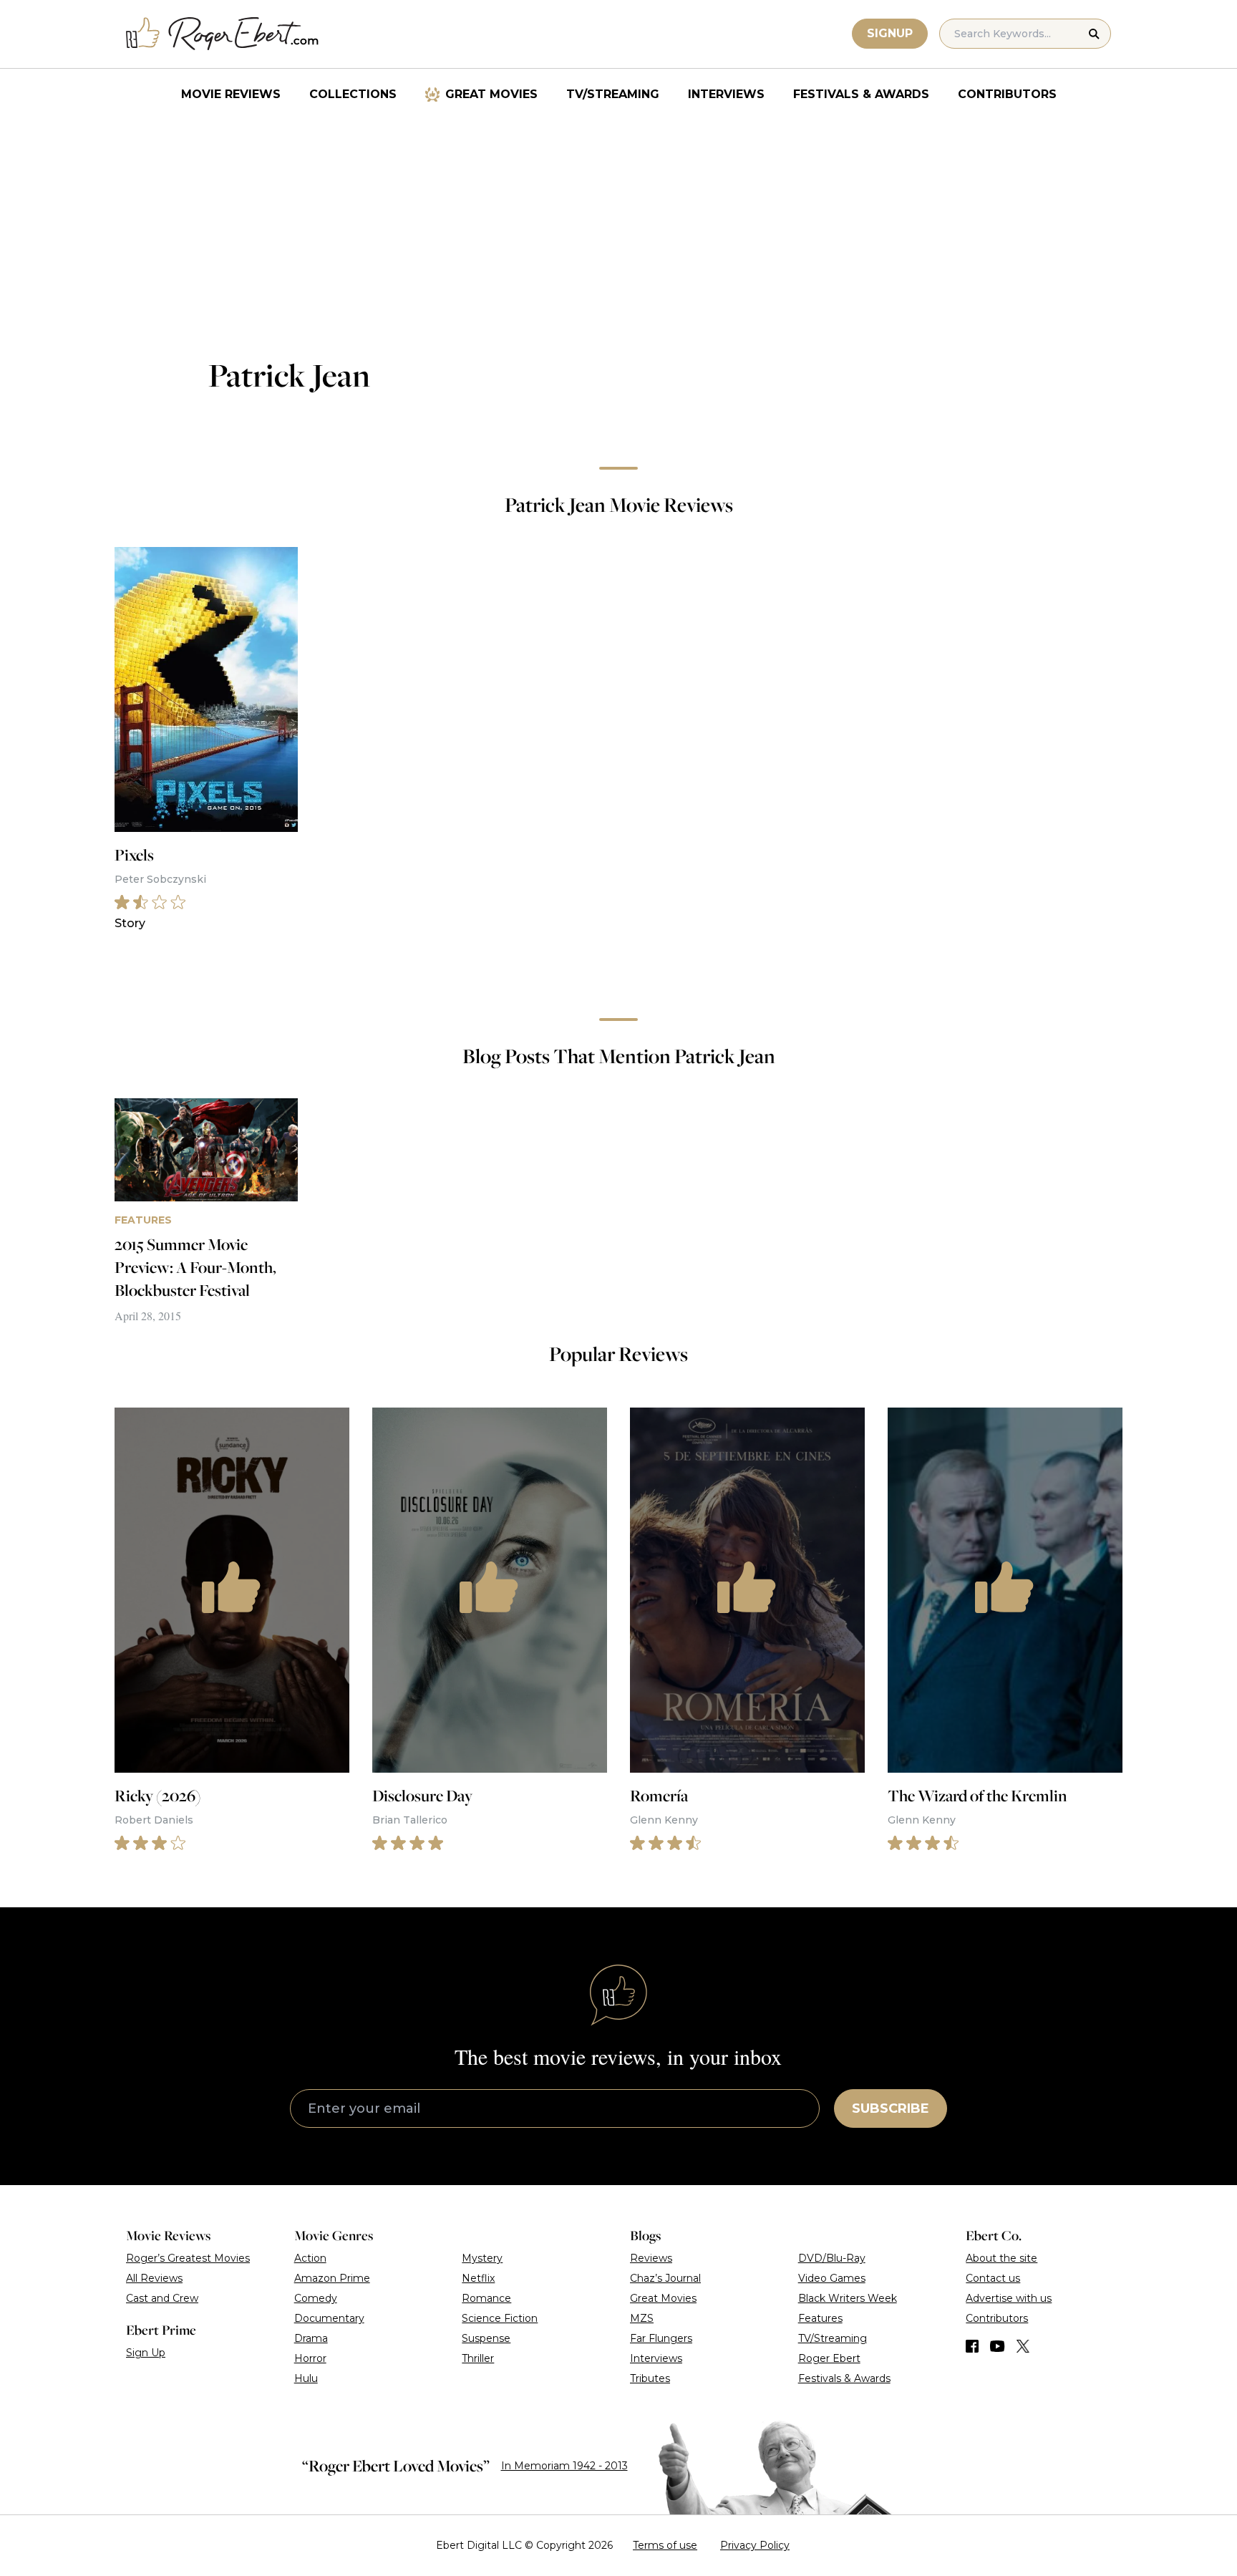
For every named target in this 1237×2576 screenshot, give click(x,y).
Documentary (329, 2318)
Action (310, 2258)
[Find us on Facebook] (972, 2346)
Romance (486, 2298)
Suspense (486, 2338)
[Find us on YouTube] (998, 2346)
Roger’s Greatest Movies (188, 2258)
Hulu (306, 2378)
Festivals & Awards (861, 94)
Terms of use (665, 2545)
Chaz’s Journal (665, 2278)
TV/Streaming (613, 94)
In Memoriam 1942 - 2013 (564, 2466)
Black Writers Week (848, 2298)
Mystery (482, 2258)
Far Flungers (661, 2338)
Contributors (1007, 94)
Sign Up (146, 2353)
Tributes (650, 2378)
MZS (642, 2318)
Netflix (478, 2278)
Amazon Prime (332, 2278)
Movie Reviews (231, 94)
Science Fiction (500, 2318)
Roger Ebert (829, 2358)
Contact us (993, 2278)
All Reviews (154, 2278)
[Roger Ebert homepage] (223, 34)
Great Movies (491, 94)
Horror (310, 2358)
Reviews (651, 2258)
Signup (890, 33)
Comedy (316, 2298)
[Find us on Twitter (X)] (1023, 2346)
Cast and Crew (162, 2298)
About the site (1001, 2258)
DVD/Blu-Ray (832, 2258)
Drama (311, 2338)
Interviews (726, 94)
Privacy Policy (755, 2545)
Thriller (478, 2358)
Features (820, 2318)
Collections (353, 94)
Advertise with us (1009, 2298)
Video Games (832, 2278)
